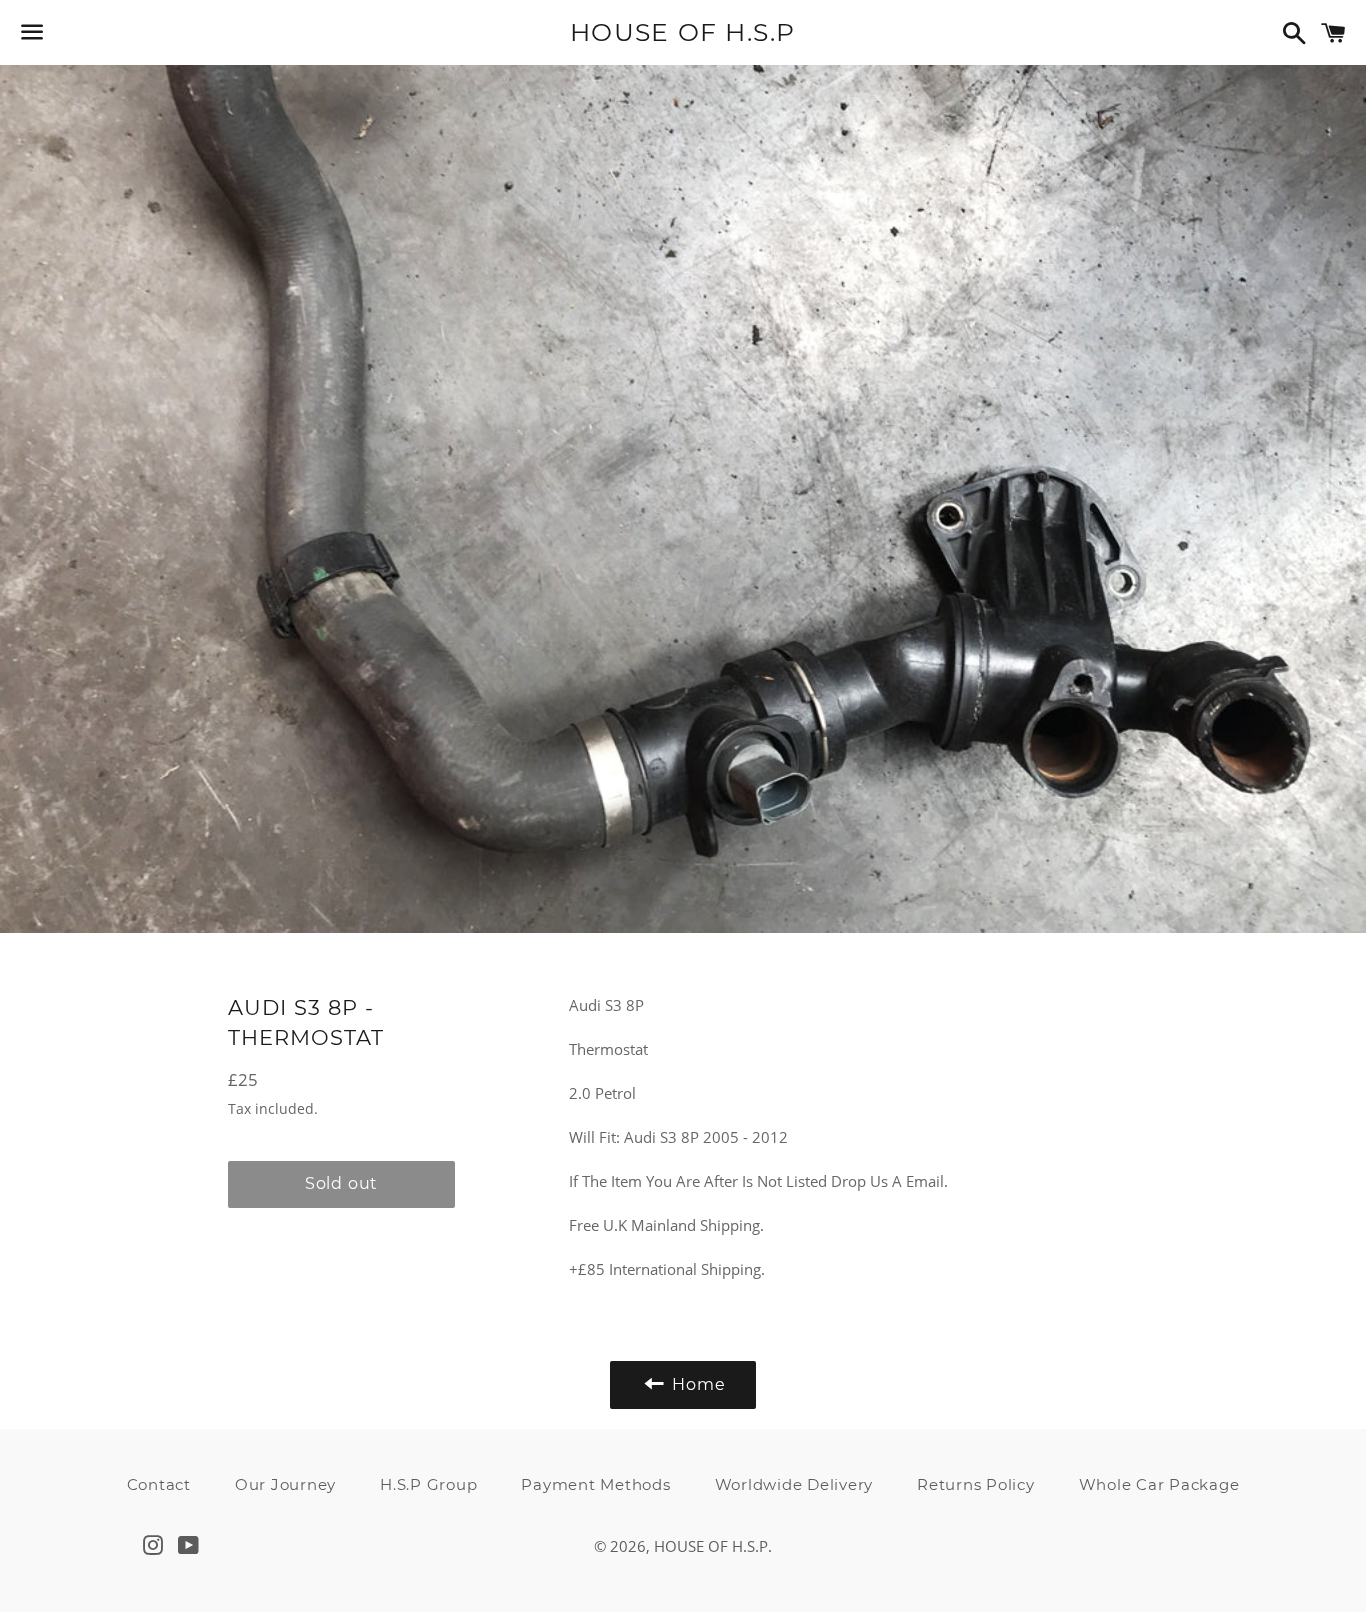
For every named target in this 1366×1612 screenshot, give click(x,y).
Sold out (341, 1183)
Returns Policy (976, 1484)
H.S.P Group (428, 1484)
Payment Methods (595, 1484)
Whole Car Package (1159, 1484)
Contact (159, 1484)
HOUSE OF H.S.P (683, 32)
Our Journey (285, 1484)
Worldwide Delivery (794, 1484)
